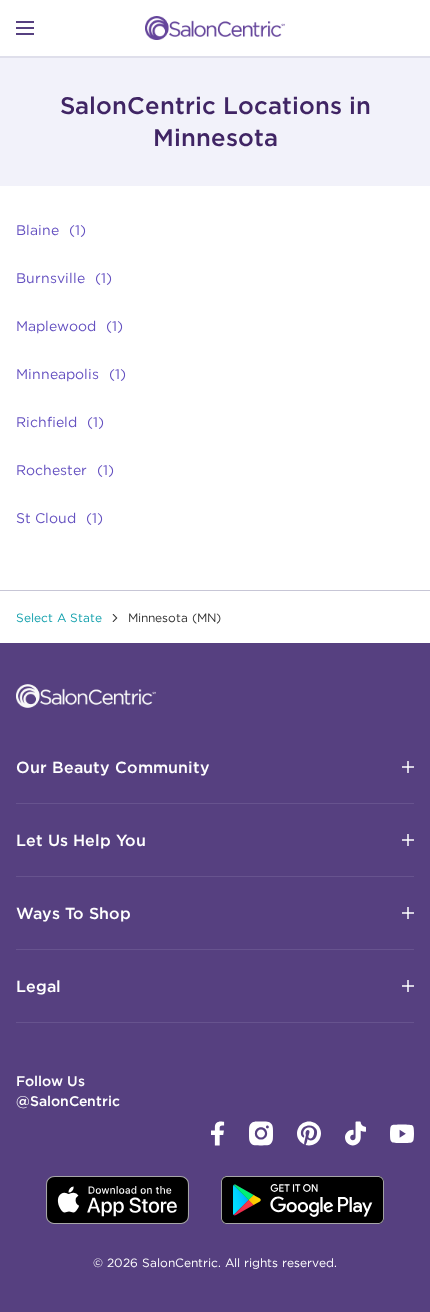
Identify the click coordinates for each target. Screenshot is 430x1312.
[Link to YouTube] (402, 1138)
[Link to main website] (215, 28)
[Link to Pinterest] (309, 1141)
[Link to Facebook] (218, 1141)
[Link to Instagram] (261, 1141)
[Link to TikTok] (355, 1141)
